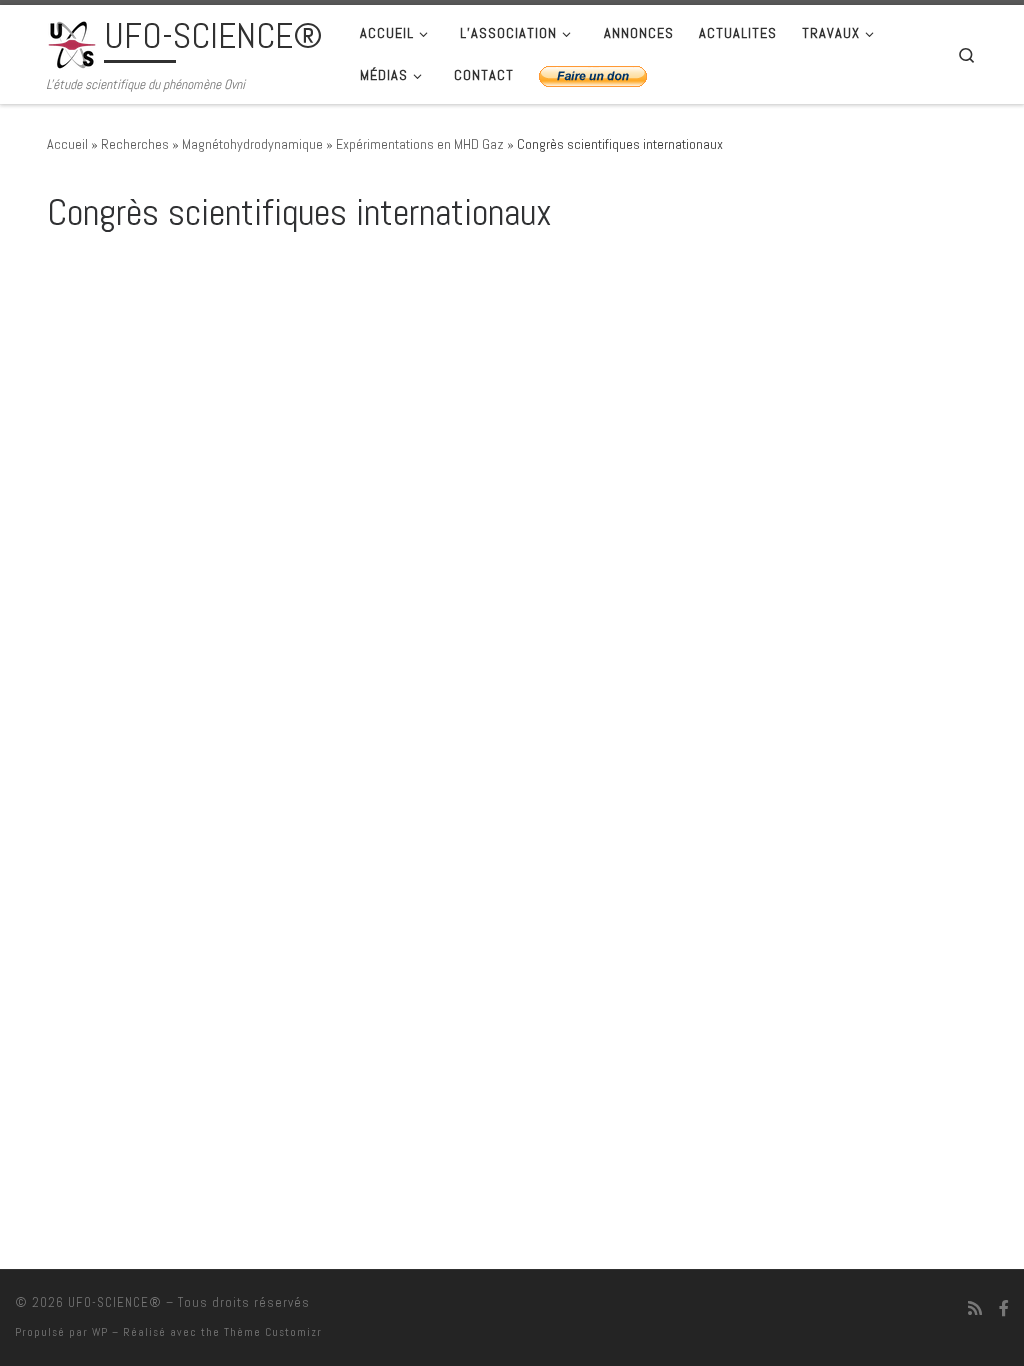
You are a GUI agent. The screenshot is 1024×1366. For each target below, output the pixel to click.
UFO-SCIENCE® (115, 1302)
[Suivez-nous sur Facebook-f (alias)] (1004, 1308)
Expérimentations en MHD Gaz (420, 144)
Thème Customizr (273, 1332)
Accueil (67, 144)
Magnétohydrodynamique (252, 144)
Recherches (135, 144)
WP (100, 1332)
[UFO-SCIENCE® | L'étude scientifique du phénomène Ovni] (72, 42)
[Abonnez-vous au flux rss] (975, 1308)
